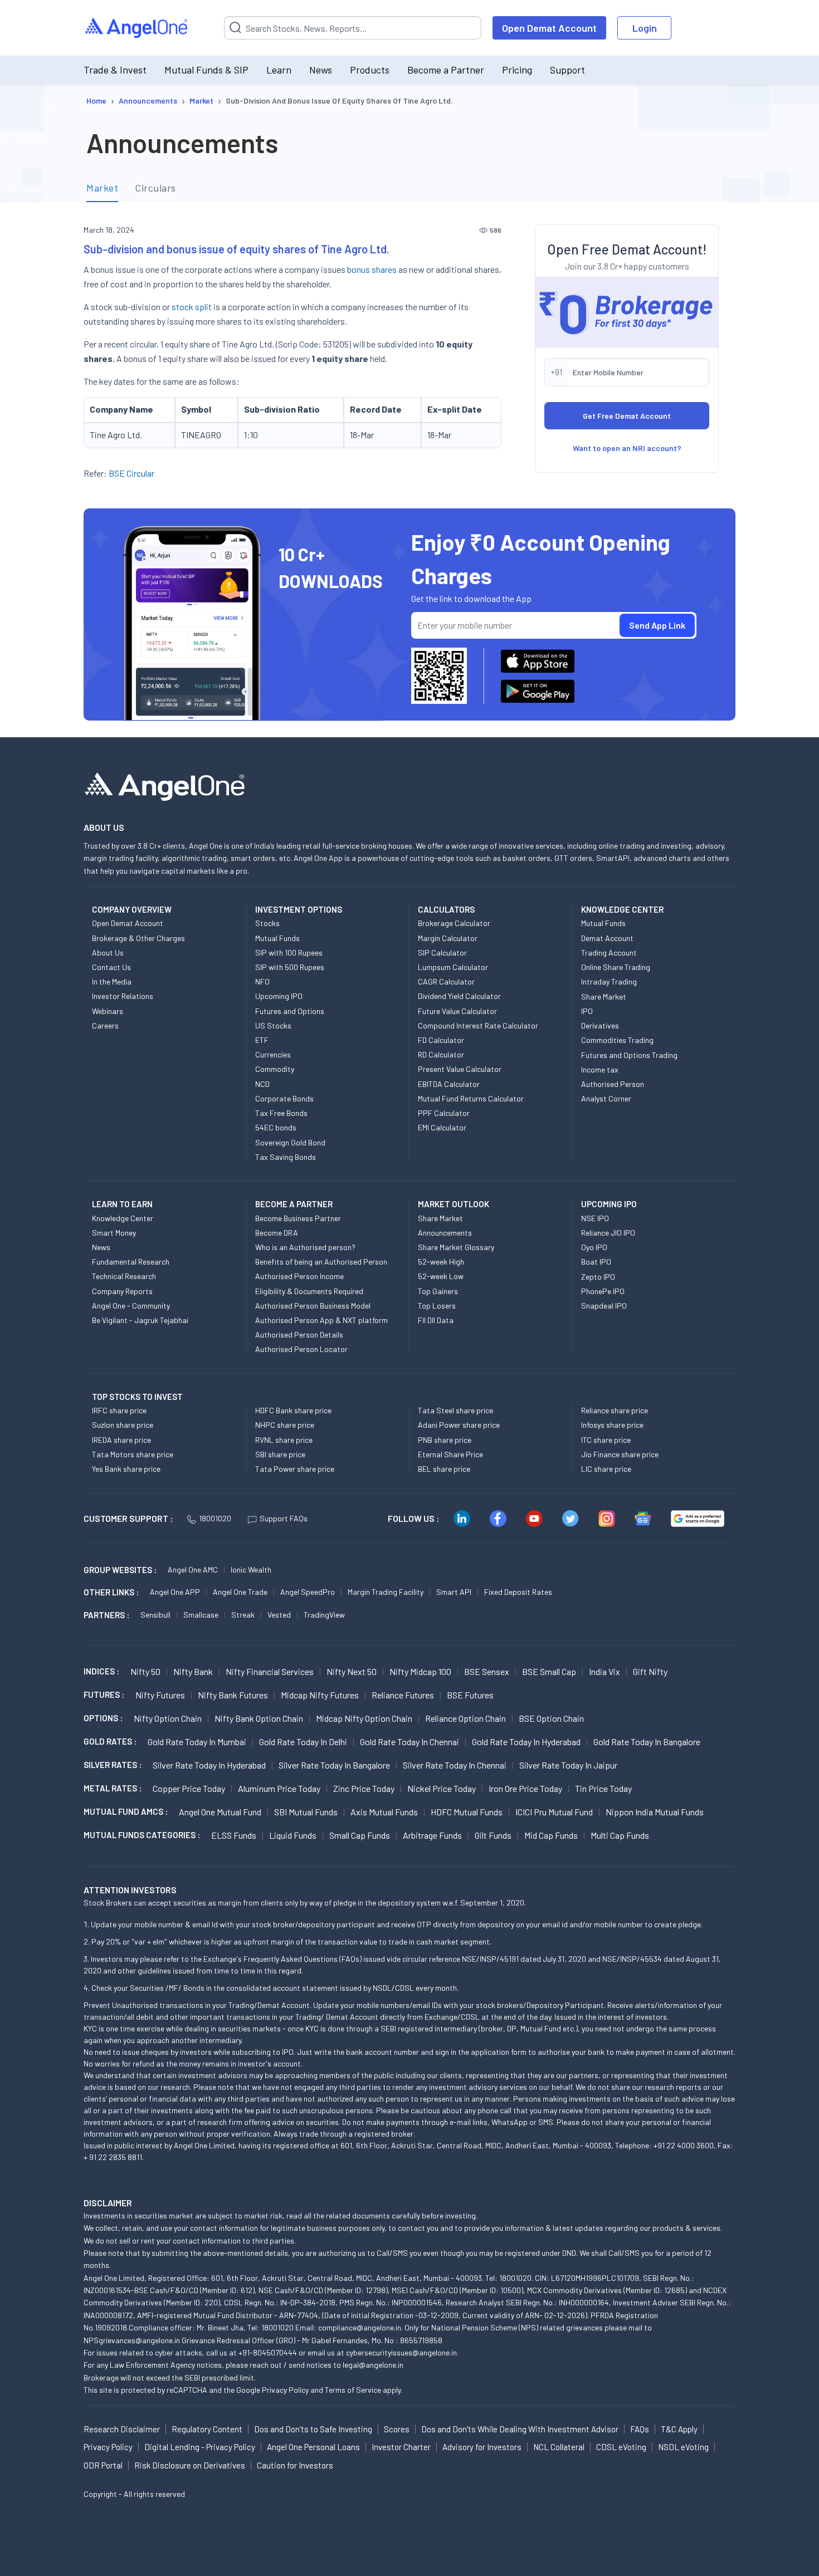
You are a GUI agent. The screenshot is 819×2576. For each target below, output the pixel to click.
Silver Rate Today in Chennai (455, 1765)
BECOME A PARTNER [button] (294, 1204)
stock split (192, 307)
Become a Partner (446, 70)
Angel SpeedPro (308, 1592)
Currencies (273, 1054)
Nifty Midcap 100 (420, 1671)
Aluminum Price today (279, 1788)
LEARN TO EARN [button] (122, 1204)
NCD (262, 1084)
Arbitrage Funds (432, 1835)
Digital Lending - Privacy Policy (200, 2447)
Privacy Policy (285, 2390)
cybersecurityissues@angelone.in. (402, 2352)
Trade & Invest (115, 70)
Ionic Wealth (251, 1569)
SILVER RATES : (113, 1765)
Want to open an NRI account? (627, 448)
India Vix (604, 1671)
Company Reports (122, 1291)
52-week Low (441, 1276)
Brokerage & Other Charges (138, 938)
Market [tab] (102, 188)
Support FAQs (284, 1518)
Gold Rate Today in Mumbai (197, 1742)
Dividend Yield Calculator (459, 996)
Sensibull (155, 1615)
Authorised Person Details (299, 1334)
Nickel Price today (442, 1788)
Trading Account (609, 952)
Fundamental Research (131, 1262)
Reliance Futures (403, 1695)
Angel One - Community (131, 1306)
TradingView (324, 1615)
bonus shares (372, 269)
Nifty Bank (193, 1671)
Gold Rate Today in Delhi (303, 1742)
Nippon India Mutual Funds (655, 1812)
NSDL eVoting (683, 2447)
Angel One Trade (240, 1592)
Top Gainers (438, 1291)
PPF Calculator (444, 1113)
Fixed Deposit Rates (518, 1592)
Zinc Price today (364, 1788)
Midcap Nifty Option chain (364, 1718)
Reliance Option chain (465, 1718)
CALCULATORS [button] (446, 909)
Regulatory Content (207, 2429)
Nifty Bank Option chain (259, 1718)
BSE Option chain (551, 1718)
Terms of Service (353, 2390)
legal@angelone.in (373, 2365)
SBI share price (280, 1454)
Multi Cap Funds (620, 1835)
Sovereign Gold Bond (290, 1142)
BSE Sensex (487, 1671)
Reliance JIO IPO (608, 1233)
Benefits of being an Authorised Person (321, 1262)
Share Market (604, 996)
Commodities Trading (617, 1040)
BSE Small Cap (549, 1671)
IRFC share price (119, 1410)
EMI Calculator (442, 1127)
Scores (397, 2429)
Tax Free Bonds (281, 1113)
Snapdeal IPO (604, 1306)
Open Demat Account (549, 28)
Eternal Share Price (450, 1454)
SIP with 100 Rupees (289, 952)
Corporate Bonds (284, 1098)
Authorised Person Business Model (313, 1306)
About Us (108, 952)
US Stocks (273, 1025)
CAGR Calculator (446, 981)
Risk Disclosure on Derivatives (190, 2465)
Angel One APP (175, 1592)
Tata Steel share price (455, 1410)
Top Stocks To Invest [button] (137, 1397)
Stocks (267, 923)
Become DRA (277, 1233)
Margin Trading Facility (386, 1592)
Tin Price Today (603, 1788)
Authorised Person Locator (301, 1349)
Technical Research (124, 1276)
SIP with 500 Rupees (290, 967)
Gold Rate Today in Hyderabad (526, 1742)
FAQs (640, 2429)
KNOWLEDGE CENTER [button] (622, 909)
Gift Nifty (650, 1671)
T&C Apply (679, 2429)
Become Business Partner (298, 1218)
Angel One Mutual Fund (220, 1812)
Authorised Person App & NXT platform (321, 1320)
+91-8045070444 (268, 2352)
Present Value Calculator (460, 1069)
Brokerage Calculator (454, 923)
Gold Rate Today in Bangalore (647, 1742)
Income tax (600, 1069)
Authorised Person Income (299, 1276)
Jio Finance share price (620, 1454)
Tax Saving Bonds (286, 1157)
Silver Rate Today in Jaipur (568, 1765)
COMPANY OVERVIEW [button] (132, 909)
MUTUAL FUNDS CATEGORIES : (142, 1835)
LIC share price (606, 1469)
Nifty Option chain (168, 1718)
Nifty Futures (160, 1695)
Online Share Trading (616, 967)
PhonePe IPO (603, 1291)
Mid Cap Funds (551, 1835)
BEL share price (444, 1469)
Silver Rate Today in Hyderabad (209, 1765)
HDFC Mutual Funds (467, 1812)
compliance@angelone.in (360, 2327)
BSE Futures (470, 1695)
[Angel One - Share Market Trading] (137, 28)
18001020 (215, 1518)
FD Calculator (441, 1040)
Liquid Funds (293, 1835)
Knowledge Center (123, 1218)
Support (567, 70)
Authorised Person (613, 1084)
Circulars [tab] (155, 188)
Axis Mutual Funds (384, 1812)
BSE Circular (131, 473)
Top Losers (437, 1306)
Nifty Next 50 (352, 1671)
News (321, 70)
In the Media (112, 981)
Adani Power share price (459, 1425)
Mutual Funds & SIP (206, 70)
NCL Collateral (559, 2447)
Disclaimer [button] (108, 2203)
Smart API (454, 1592)
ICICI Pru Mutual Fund (554, 1812)
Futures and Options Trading (629, 1055)
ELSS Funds (234, 1835)
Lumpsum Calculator (453, 967)
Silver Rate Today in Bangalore (334, 1765)
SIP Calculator (442, 952)
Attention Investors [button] (130, 1890)
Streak (243, 1615)
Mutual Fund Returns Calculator (471, 1098)
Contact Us (111, 967)
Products (370, 70)
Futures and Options (290, 1011)
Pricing (517, 70)
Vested (279, 1615)
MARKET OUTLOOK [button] (454, 1204)
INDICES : (101, 1671)
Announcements (445, 1233)
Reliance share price (615, 1410)
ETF (262, 1040)
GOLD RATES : (110, 1741)
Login (645, 28)
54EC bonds (276, 1127)
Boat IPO (596, 1262)
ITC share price (606, 1440)
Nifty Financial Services (270, 1671)
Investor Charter (401, 2447)
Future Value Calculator (457, 1011)
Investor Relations (123, 996)
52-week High (441, 1262)
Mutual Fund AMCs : (126, 1811)
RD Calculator (441, 1054)
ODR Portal (103, 2465)
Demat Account (607, 938)
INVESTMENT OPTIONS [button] (299, 909)
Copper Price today (189, 1788)
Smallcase (201, 1615)
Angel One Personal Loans (313, 2447)
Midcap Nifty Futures (320, 1695)
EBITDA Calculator (449, 1084)
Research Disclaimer (122, 2429)
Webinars (108, 1011)
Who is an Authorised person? (305, 1247)
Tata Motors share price (133, 1454)
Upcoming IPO (279, 996)
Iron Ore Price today (525, 1788)
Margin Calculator (448, 938)
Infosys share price (612, 1425)
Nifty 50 (145, 1671)
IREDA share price (121, 1440)
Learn (279, 70)
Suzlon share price (123, 1425)
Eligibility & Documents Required (309, 1291)
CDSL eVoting (621, 2447)
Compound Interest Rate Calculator (478, 1025)
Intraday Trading (609, 981)
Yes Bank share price (126, 1469)
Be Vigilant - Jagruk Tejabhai (140, 1320)
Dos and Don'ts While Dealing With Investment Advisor (520, 2429)
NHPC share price (285, 1425)
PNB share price (445, 1440)
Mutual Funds (277, 938)
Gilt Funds (493, 1835)
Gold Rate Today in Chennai (409, 1742)
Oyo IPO (594, 1247)
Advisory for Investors (482, 2447)
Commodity (275, 1069)
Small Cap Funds (360, 1835)
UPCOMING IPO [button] (609, 1204)
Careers (105, 1025)
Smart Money (114, 1233)
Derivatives (600, 1025)
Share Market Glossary (456, 1247)
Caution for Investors (295, 2465)
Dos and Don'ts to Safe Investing (313, 2429)
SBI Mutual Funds (306, 1812)
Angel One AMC (193, 1569)
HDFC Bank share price (293, 1410)
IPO (587, 1011)
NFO (262, 981)
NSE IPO (595, 1218)
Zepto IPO (598, 1277)
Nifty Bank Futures (233, 1695)
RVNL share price (284, 1440)
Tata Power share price (295, 1469)
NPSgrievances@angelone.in (132, 2340)
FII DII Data (436, 1320)
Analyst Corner (606, 1098)
